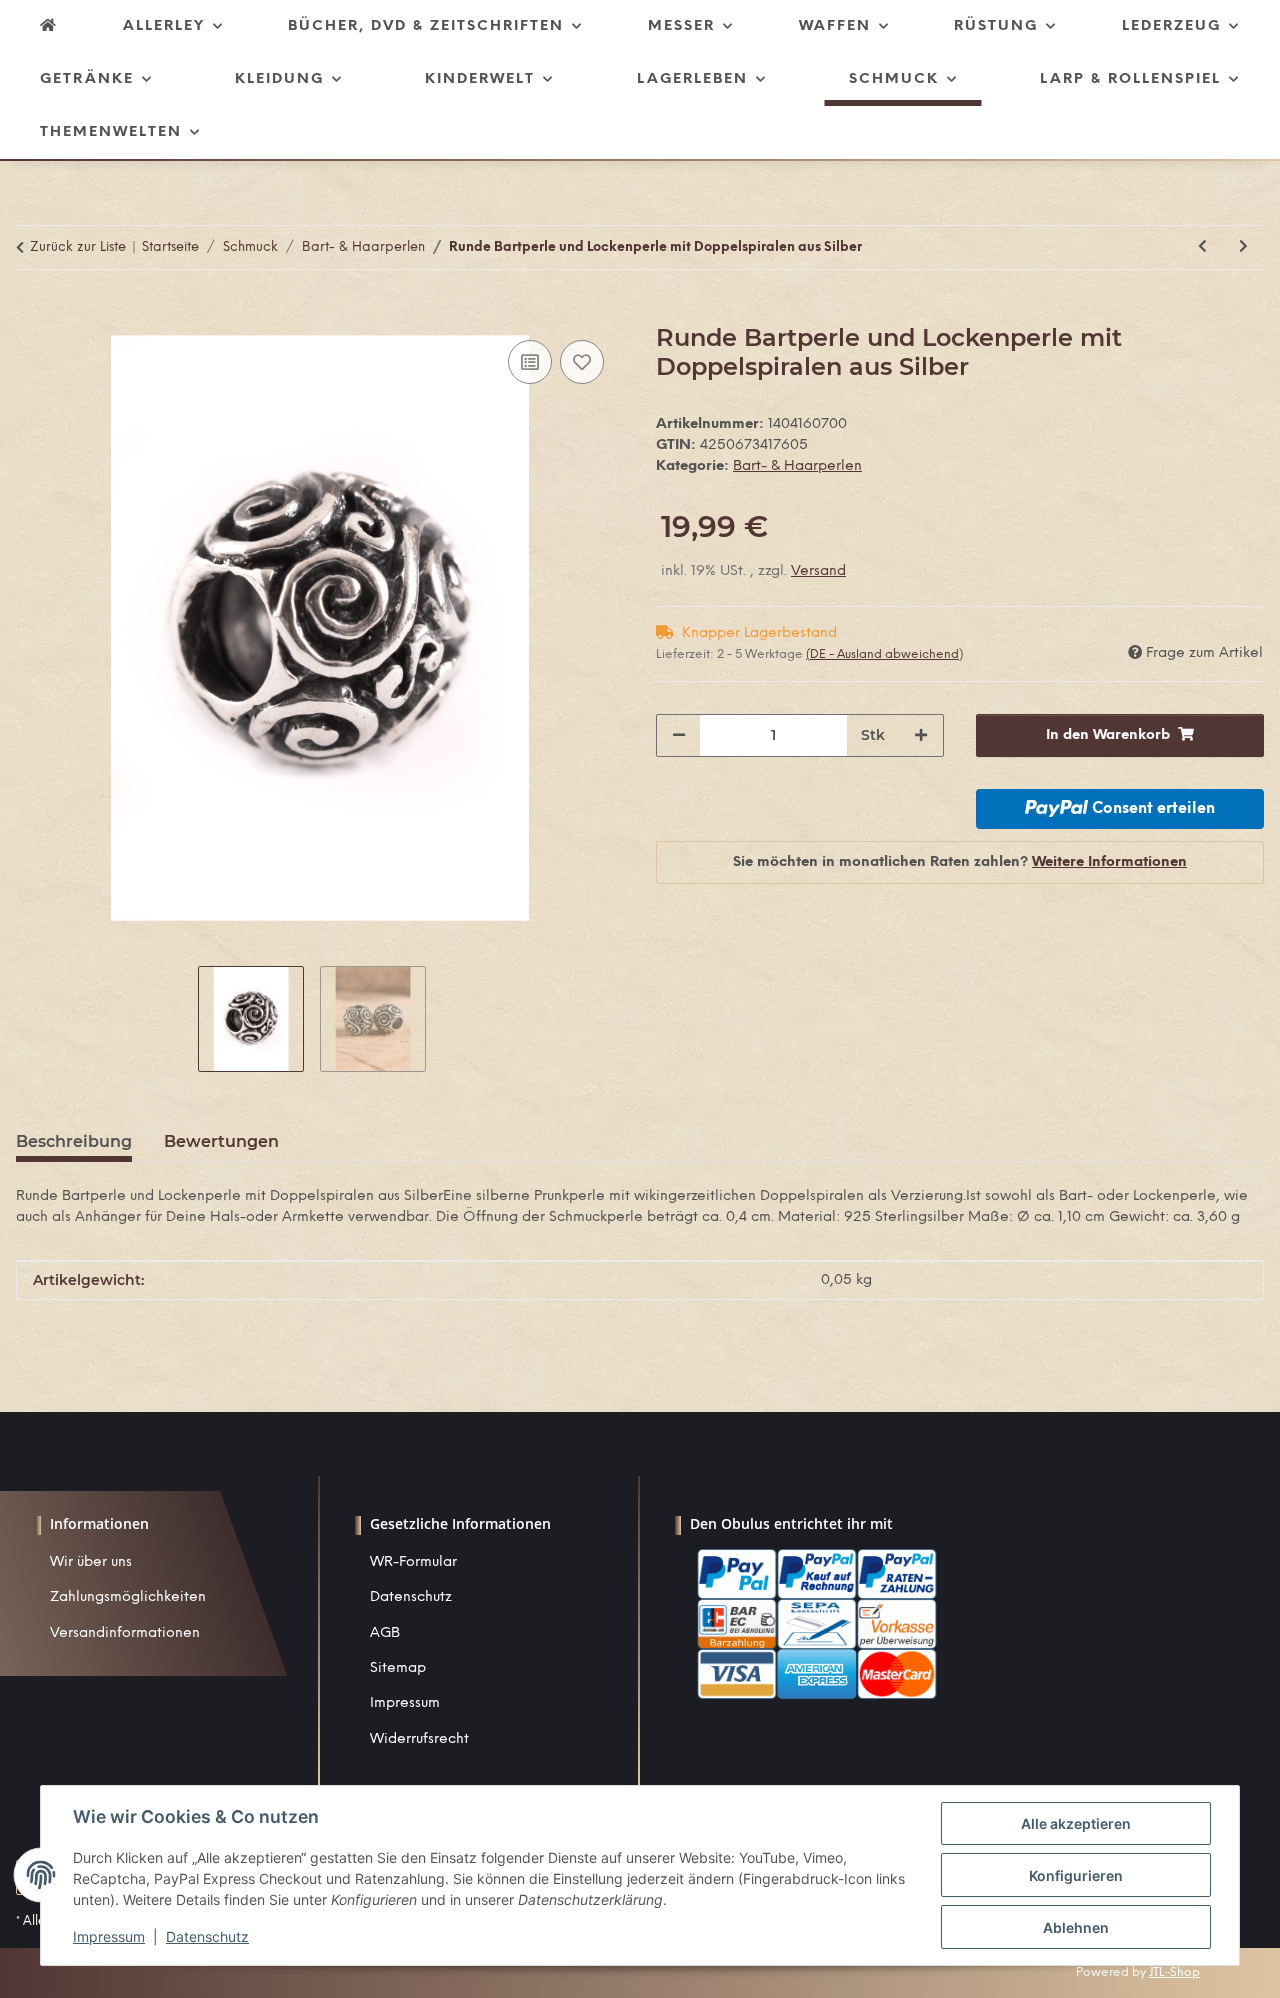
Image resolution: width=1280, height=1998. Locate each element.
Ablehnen (1076, 1927)
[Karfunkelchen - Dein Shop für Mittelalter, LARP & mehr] (49, 26)
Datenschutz (411, 1597)
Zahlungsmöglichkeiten (128, 1597)
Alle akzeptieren (1076, 1823)
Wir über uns (91, 1562)
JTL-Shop (1174, 1972)
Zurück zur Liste (78, 247)
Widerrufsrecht (419, 1739)
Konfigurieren (1076, 1875)
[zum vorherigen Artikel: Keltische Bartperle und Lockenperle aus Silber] (1202, 247)
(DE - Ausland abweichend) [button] (884, 654)
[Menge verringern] (679, 735)
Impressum (405, 1703)
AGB (385, 1633)
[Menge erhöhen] (921, 735)
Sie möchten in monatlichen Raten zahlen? (960, 862)
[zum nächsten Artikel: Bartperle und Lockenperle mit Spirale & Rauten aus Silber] (1243, 247)
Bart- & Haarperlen (797, 466)
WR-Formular (413, 1562)
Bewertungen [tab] (221, 1141)
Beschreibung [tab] (74, 1141)
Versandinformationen (125, 1633)
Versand (818, 571)
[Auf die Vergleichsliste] (530, 362)
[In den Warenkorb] (32, 313)
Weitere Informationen (1109, 862)
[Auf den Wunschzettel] (582, 362)
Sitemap (398, 1668)
